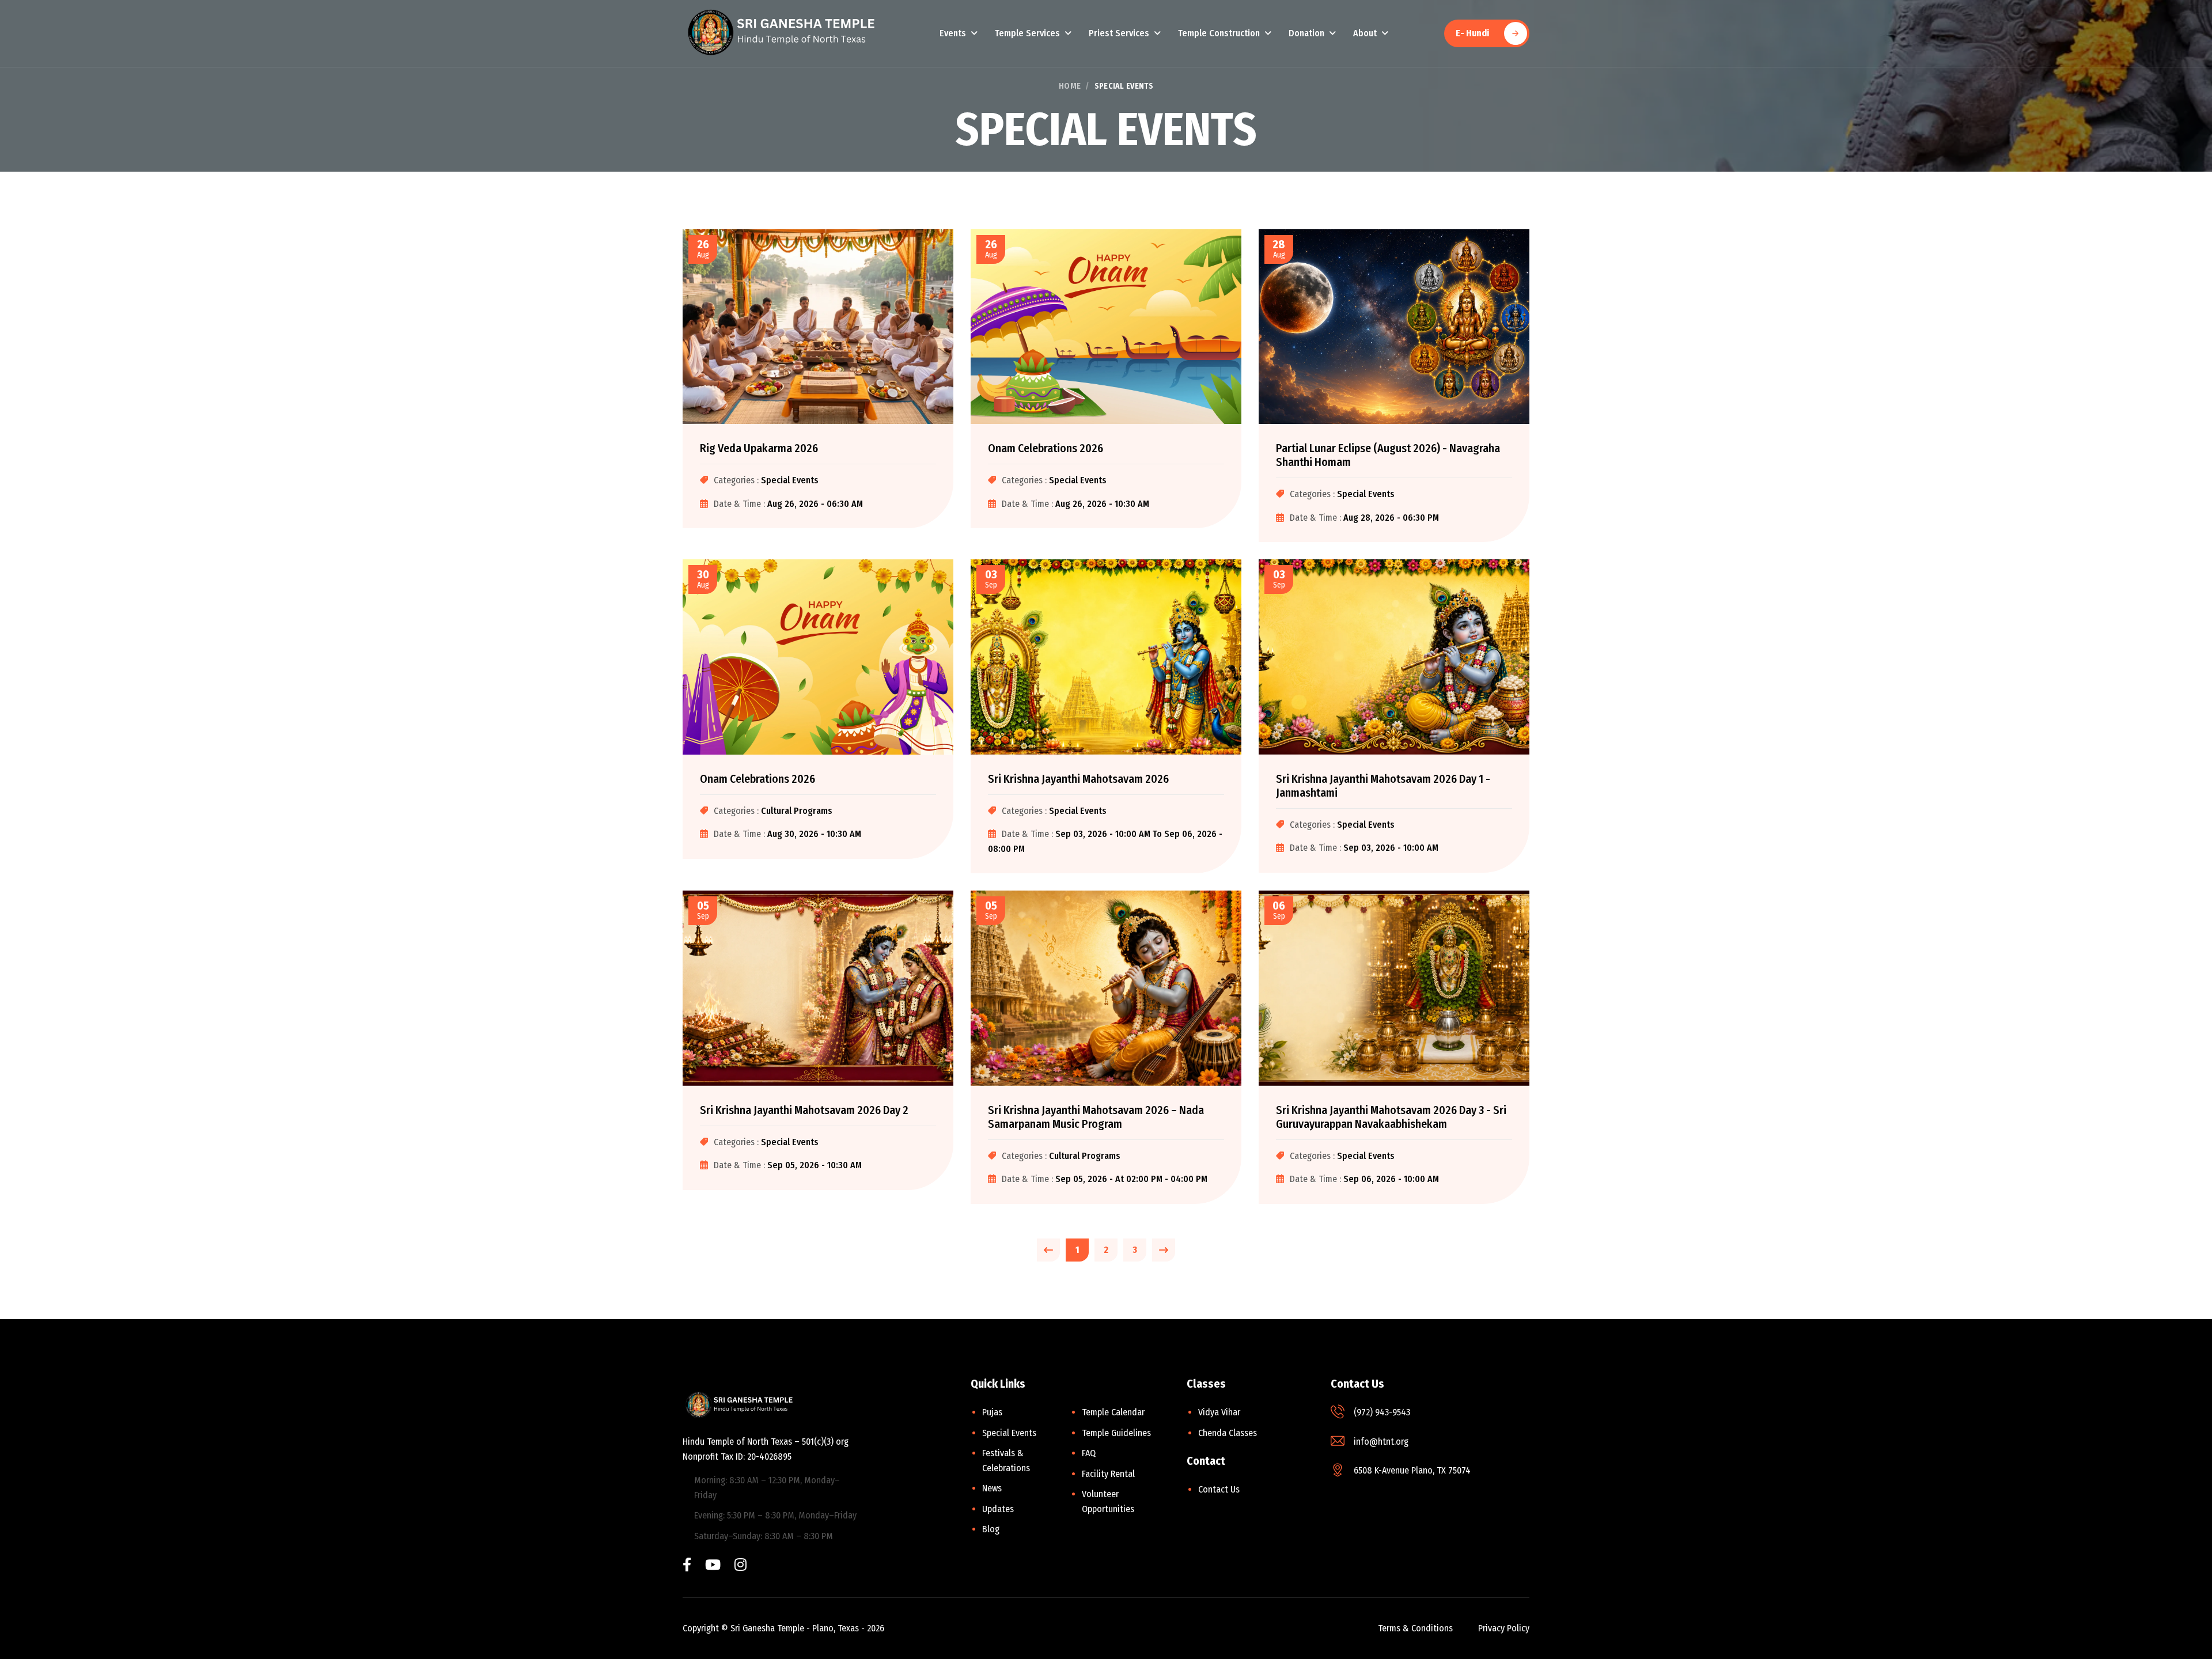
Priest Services (1119, 33)
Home (1070, 86)
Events (953, 33)
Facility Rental (1108, 1474)
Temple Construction (1219, 33)
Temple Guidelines (1116, 1433)
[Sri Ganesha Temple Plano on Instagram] (741, 1566)
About (1365, 33)
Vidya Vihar (1219, 1412)
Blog (991, 1529)
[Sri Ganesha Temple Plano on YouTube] (713, 1566)
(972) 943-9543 (1382, 1412)
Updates (998, 1509)
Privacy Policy (1504, 1628)
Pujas (992, 1412)
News (992, 1488)
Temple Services (1027, 33)
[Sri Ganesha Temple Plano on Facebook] (687, 1566)
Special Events (1009, 1433)
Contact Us (1219, 1489)
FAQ (1089, 1453)
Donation (1306, 33)
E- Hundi (1472, 33)
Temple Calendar (1113, 1412)
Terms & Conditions (1415, 1628)
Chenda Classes (1228, 1433)
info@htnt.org (1381, 1442)
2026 (876, 1628)
